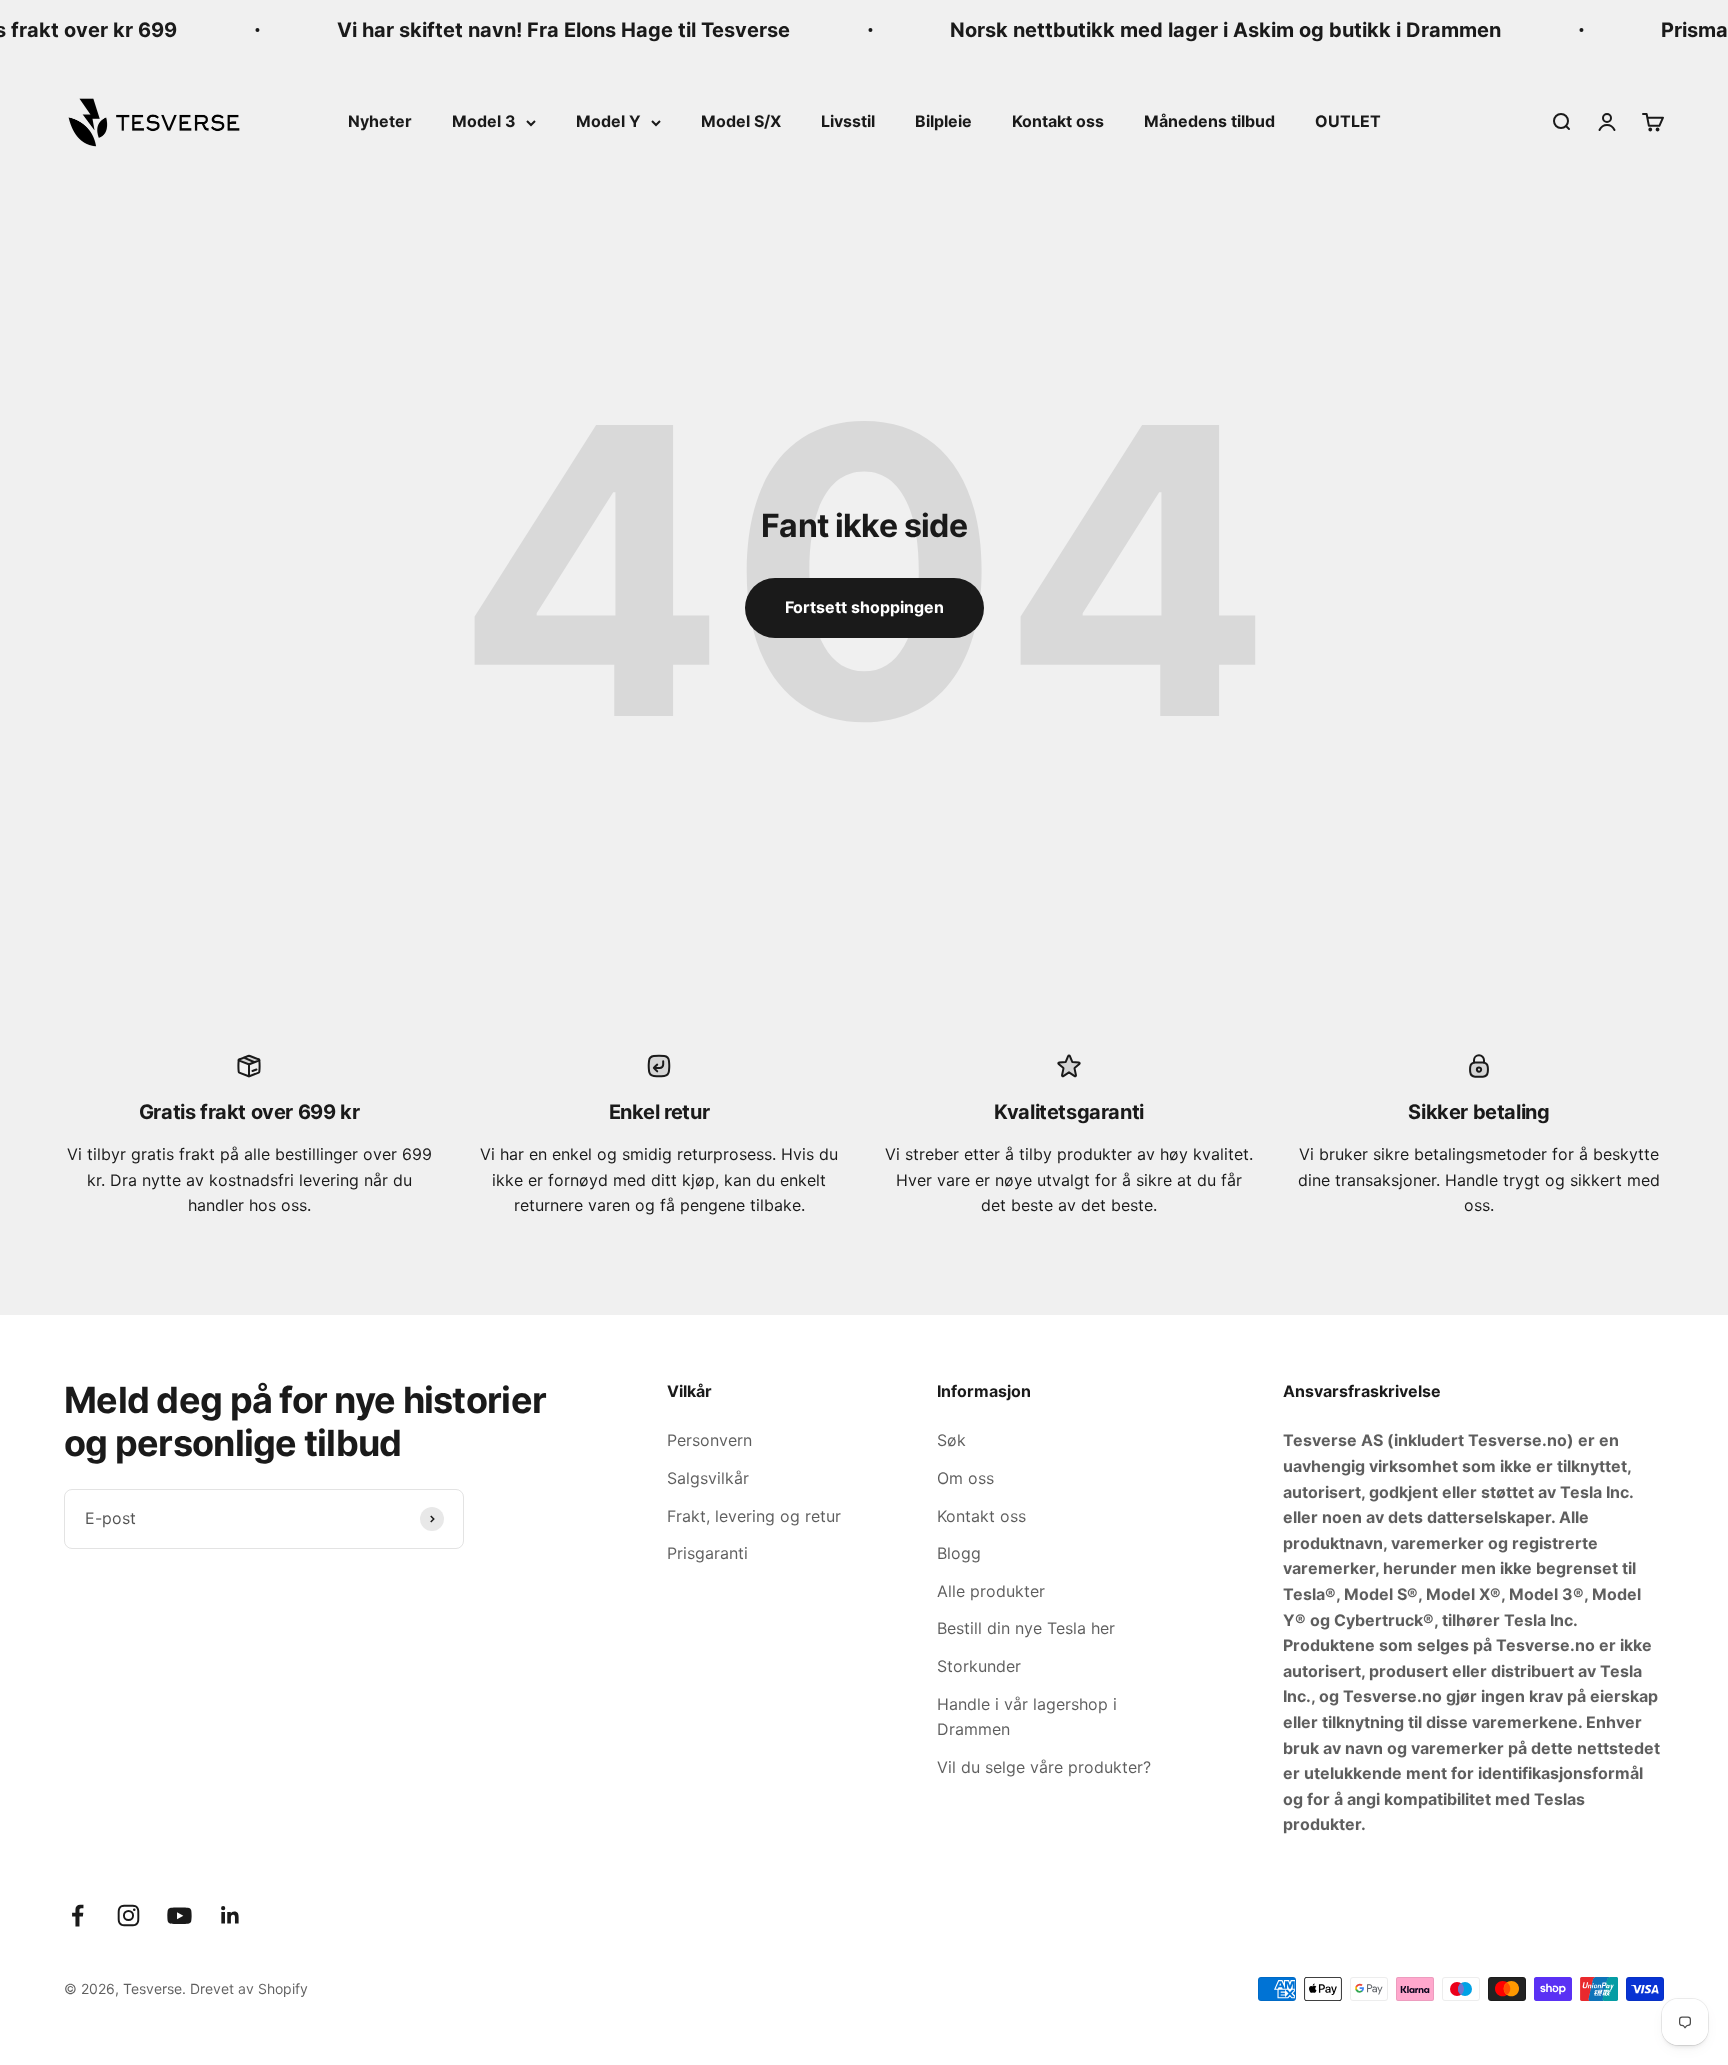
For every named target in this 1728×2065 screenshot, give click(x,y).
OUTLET (1348, 121)
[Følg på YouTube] (179, 1915)
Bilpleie (943, 121)
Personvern (709, 1440)
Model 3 (484, 121)
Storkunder (979, 1666)
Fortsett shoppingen (864, 607)
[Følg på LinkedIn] (230, 1915)
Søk (951, 1440)
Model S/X (741, 121)
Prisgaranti (707, 1553)
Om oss (965, 1478)
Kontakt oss (1058, 121)
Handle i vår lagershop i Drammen (1027, 1717)
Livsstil (848, 121)
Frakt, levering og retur (754, 1516)
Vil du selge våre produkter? (1044, 1767)
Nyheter (380, 121)
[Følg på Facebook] (77, 1915)
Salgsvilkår (708, 1478)
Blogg (959, 1553)
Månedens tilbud (1209, 121)
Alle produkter (991, 1591)
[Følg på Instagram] (128, 1915)
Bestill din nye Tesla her (1026, 1628)
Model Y (608, 121)
